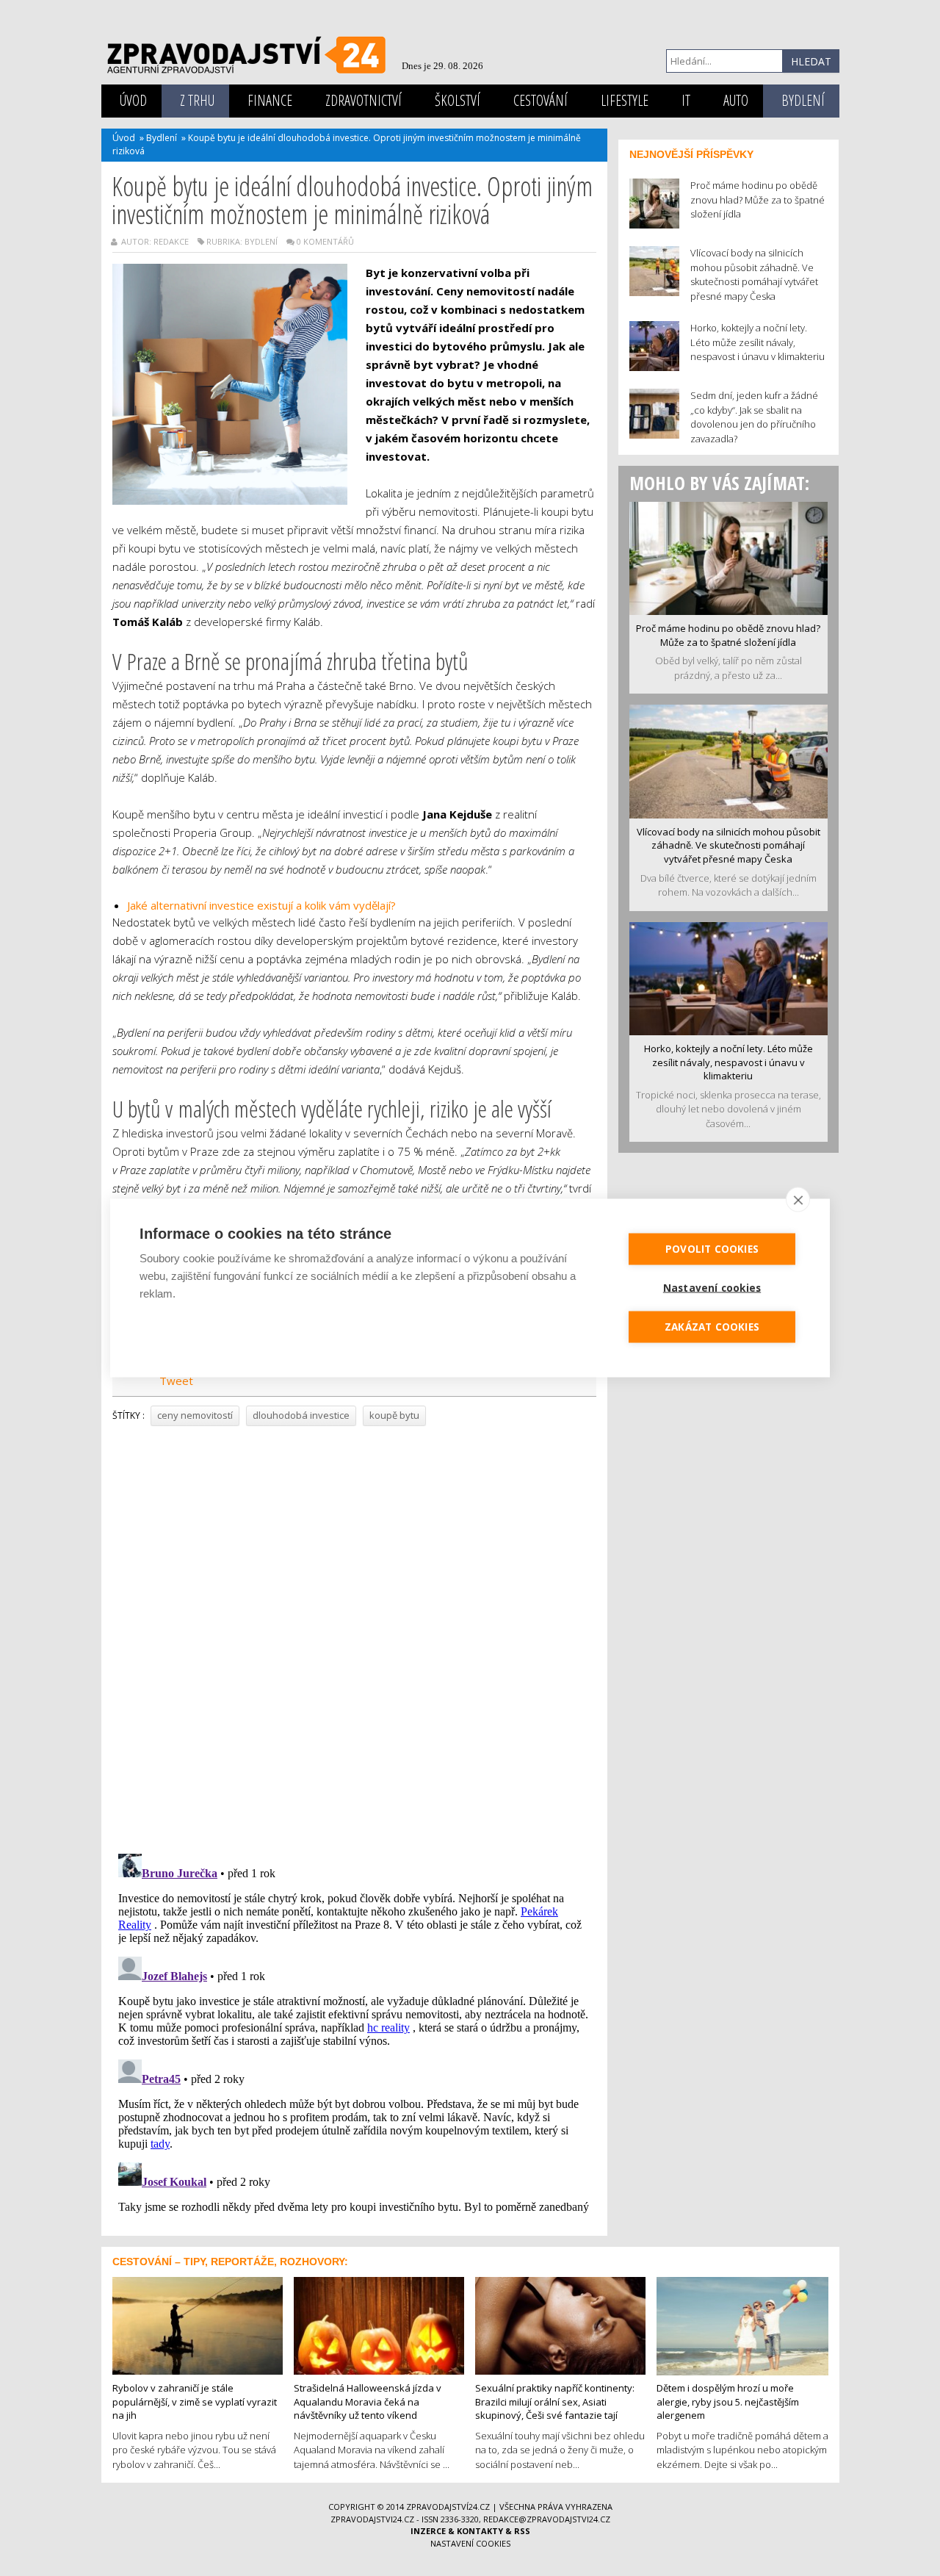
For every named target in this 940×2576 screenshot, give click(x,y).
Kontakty (480, 2531)
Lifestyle (625, 100)
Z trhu (197, 100)
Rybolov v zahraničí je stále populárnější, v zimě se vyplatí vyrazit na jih (195, 2401)
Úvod (133, 100)
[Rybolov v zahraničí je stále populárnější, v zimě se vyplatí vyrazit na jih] (198, 2324)
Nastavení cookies (470, 2543)
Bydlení (803, 100)
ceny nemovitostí (195, 1415)
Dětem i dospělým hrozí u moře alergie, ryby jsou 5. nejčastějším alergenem (728, 2401)
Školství (458, 100)
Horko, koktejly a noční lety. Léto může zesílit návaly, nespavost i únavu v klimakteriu (728, 1062)
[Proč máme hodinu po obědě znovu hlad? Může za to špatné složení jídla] (728, 557)
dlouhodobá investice (301, 1415)
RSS (522, 2531)
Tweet (176, 1381)
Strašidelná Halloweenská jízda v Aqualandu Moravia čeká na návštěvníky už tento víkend (368, 2401)
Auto (736, 100)
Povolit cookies (712, 1249)
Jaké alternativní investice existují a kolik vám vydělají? (261, 905)
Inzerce (428, 2531)
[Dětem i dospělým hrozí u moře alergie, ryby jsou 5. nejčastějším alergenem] (742, 2325)
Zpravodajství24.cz (448, 2507)
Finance (270, 100)
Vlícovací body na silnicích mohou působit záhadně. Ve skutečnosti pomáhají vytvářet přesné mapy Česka (728, 845)
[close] (798, 1200)
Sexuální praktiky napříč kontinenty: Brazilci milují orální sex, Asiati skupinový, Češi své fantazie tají (555, 2401)
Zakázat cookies (712, 1327)
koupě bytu (394, 1415)
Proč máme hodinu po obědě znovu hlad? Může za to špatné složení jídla (728, 635)
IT (686, 100)
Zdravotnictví (364, 100)
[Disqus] (354, 1635)
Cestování (540, 100)
